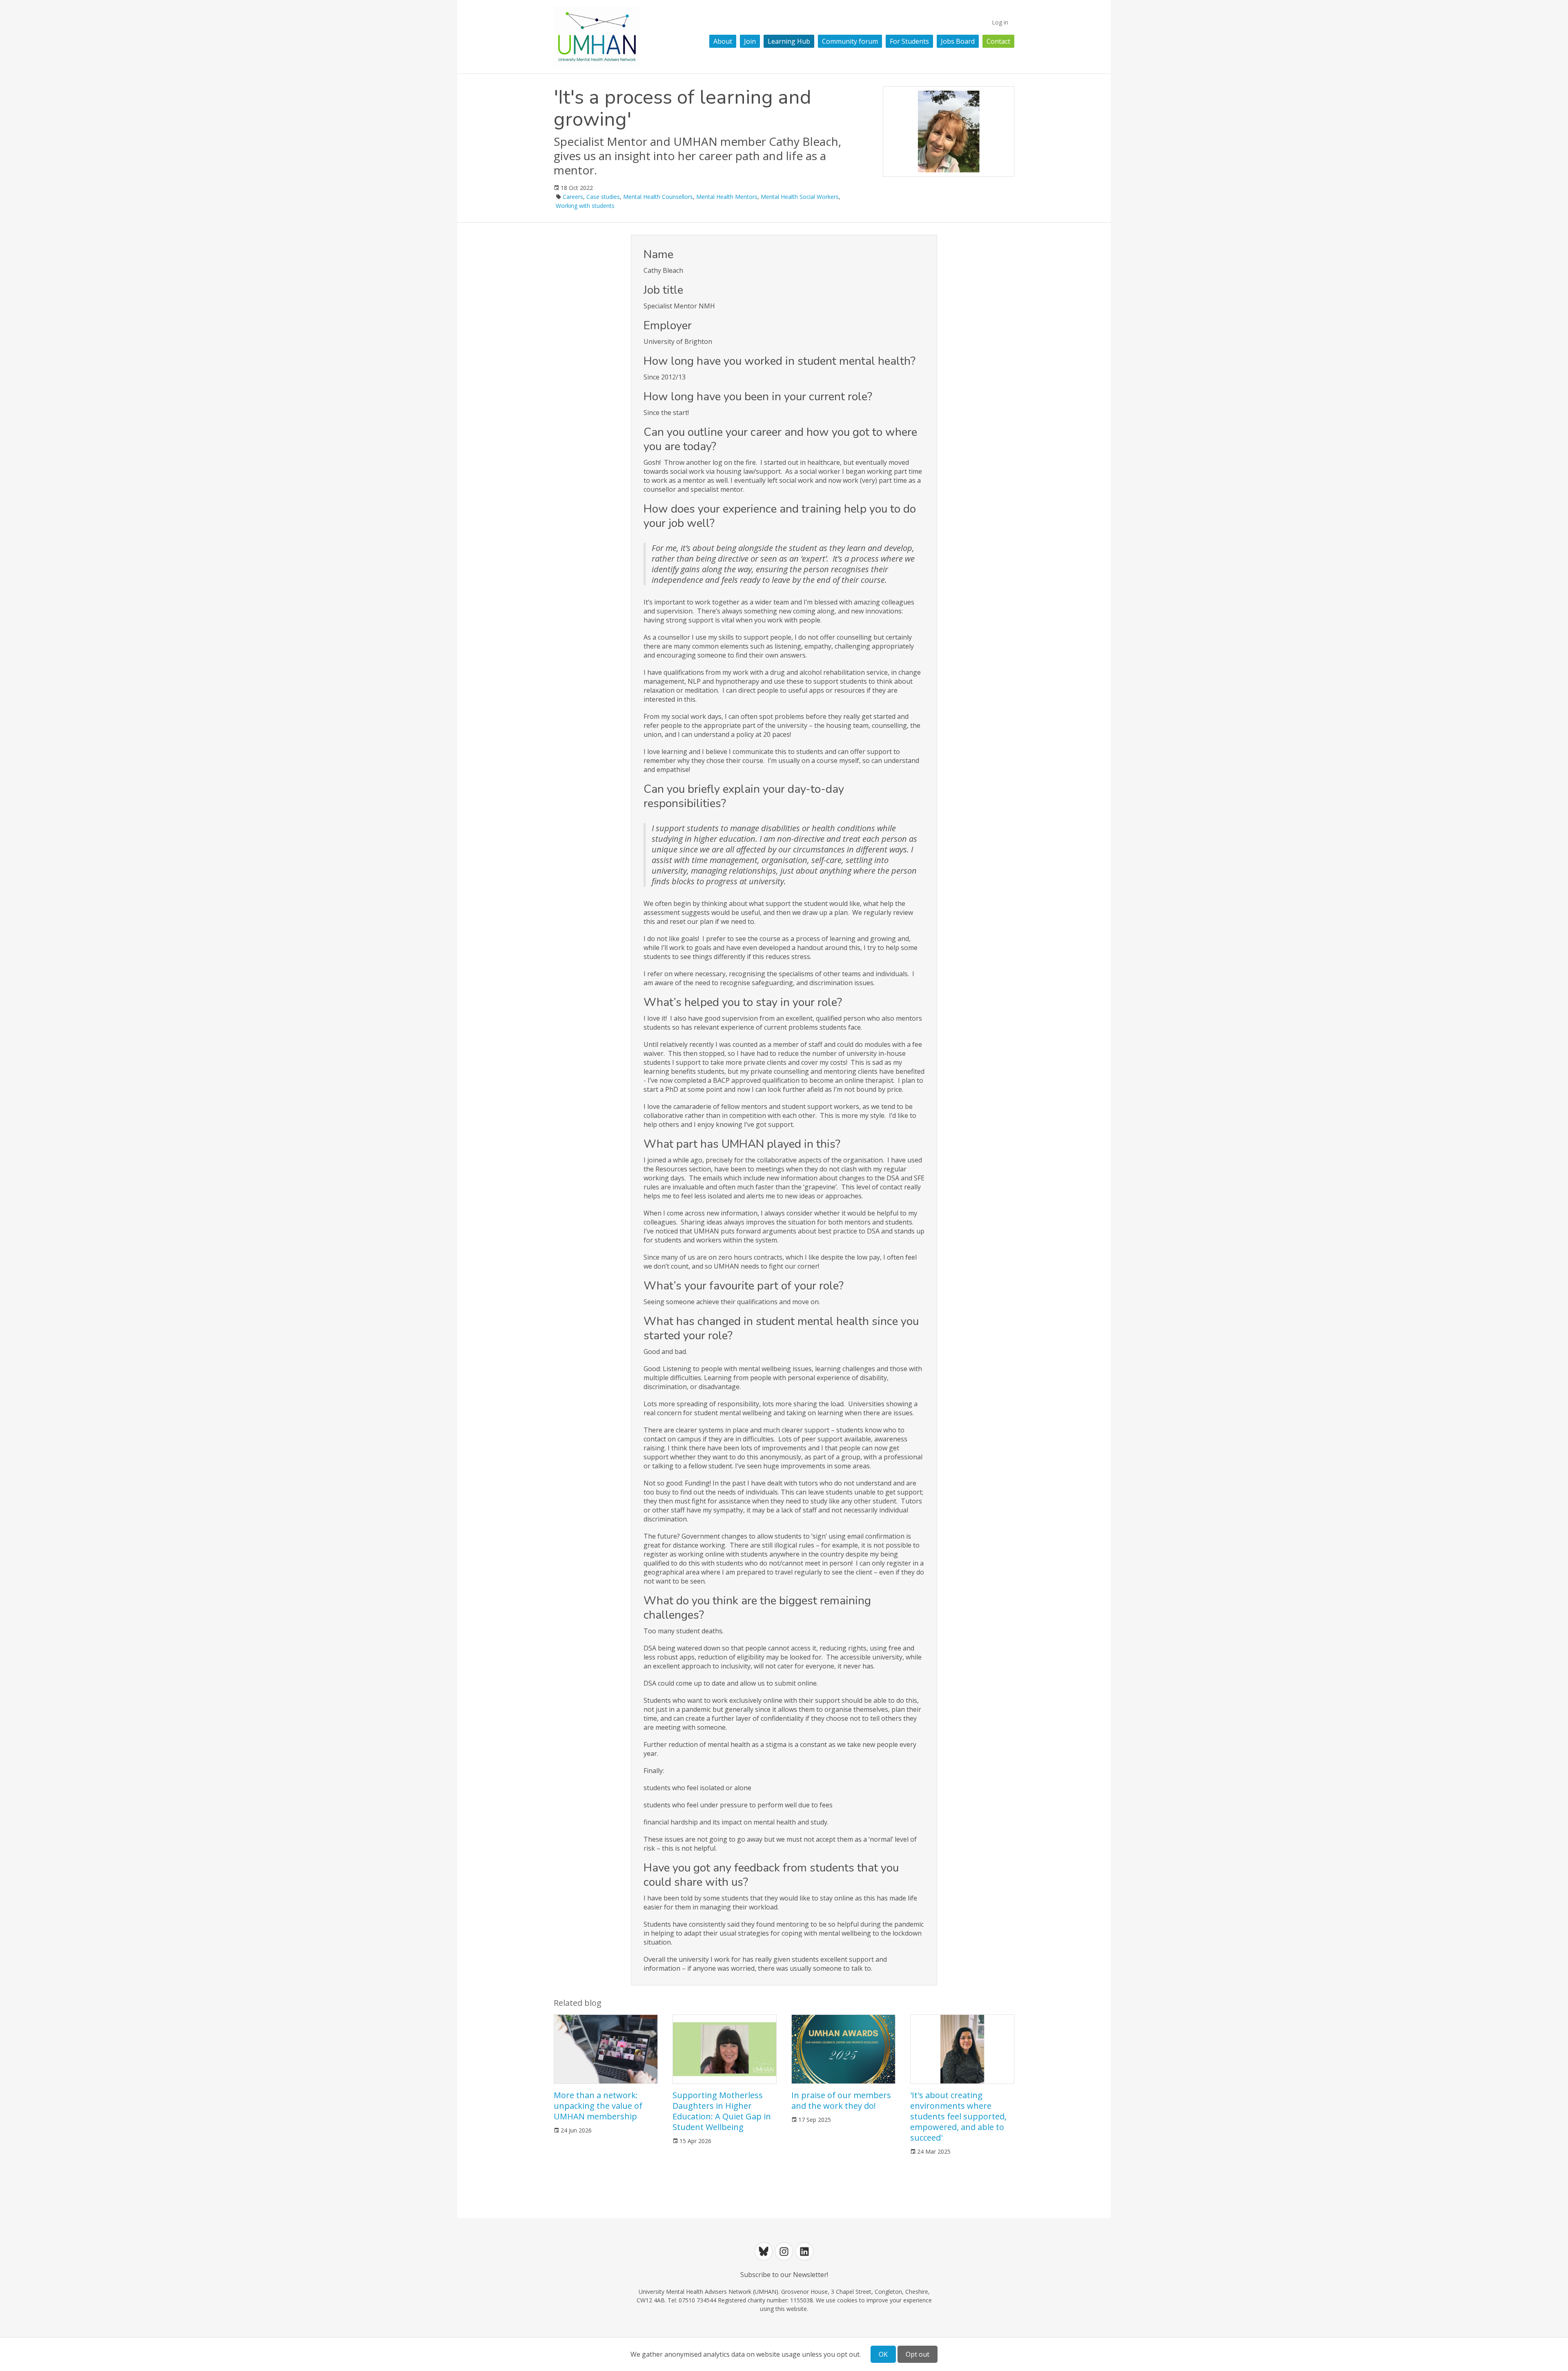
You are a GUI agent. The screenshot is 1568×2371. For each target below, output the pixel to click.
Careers (573, 197)
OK (883, 2354)
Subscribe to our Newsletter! (784, 2275)
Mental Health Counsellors (658, 197)
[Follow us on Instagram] (784, 2251)
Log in (1000, 22)
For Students (909, 41)
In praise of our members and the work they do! (841, 2100)
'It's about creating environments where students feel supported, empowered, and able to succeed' (958, 2116)
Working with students (585, 206)
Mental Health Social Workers (800, 197)
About (723, 41)
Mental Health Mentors (727, 197)
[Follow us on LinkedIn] (804, 2251)
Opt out (918, 2354)
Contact (998, 41)
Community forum (850, 41)
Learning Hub (789, 41)
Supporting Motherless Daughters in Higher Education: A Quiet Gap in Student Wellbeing (722, 2111)
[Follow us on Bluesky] (764, 2251)
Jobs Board (958, 41)
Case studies (603, 197)
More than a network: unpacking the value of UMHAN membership (598, 2106)
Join (750, 41)
